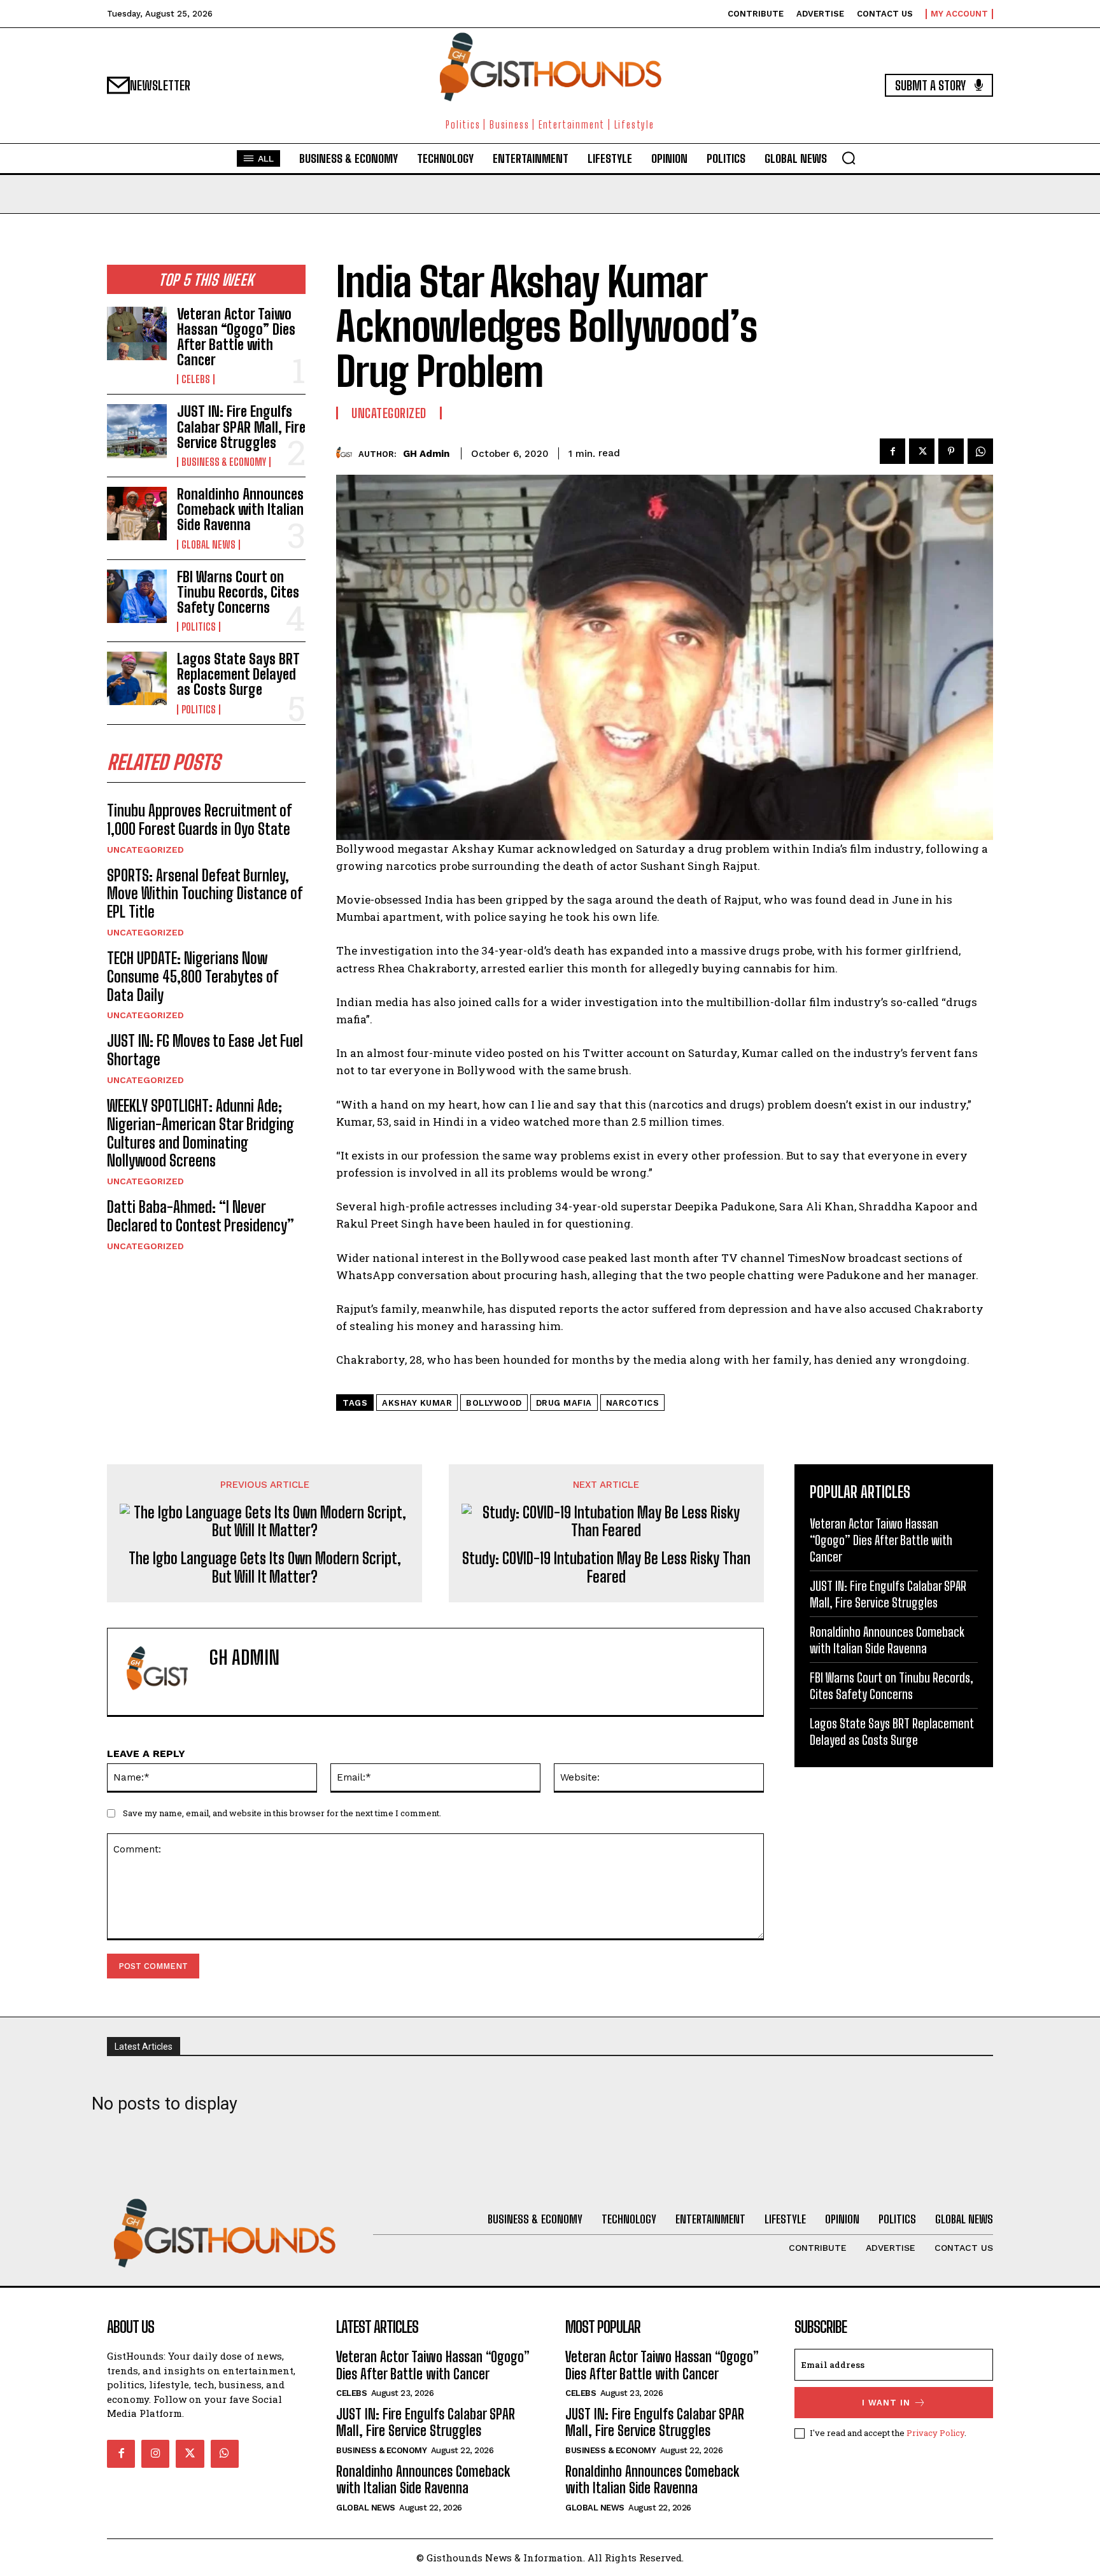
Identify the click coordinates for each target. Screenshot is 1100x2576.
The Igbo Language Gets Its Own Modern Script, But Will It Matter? (265, 1568)
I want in (886, 2403)
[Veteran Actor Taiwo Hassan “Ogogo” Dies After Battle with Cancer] (137, 333)
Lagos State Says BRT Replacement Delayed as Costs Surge (238, 674)
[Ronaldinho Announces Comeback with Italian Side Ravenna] (137, 514)
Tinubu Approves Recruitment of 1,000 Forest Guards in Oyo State (199, 820)
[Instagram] (155, 2454)
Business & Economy (224, 462)
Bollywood (494, 1403)
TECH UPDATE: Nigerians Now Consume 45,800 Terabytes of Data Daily (192, 976)
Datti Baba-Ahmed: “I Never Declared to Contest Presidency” (201, 1216)
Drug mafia (564, 1403)
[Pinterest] (951, 451)
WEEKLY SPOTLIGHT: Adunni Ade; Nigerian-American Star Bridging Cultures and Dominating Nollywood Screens (201, 1133)
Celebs (196, 379)
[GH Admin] (347, 453)
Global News (208, 545)
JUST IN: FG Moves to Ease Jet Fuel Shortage (205, 1050)
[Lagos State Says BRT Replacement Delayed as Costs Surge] (137, 678)
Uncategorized (145, 850)
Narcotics (633, 1403)
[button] (849, 158)
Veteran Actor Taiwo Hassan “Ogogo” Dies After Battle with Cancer (236, 337)
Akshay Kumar (417, 1403)
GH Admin (426, 454)
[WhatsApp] (980, 451)
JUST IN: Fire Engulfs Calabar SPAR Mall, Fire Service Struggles (241, 427)
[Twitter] (922, 451)
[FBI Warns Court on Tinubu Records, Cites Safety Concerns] (137, 596)
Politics (199, 627)
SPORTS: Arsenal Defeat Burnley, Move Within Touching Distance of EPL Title (204, 894)
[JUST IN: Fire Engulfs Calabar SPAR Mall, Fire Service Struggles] (137, 431)
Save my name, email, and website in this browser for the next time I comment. (282, 1813)
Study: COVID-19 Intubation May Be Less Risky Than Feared (606, 1568)
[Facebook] (892, 451)
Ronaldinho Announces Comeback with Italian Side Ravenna (240, 509)
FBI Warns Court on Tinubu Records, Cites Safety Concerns (238, 592)
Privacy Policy (935, 2433)
